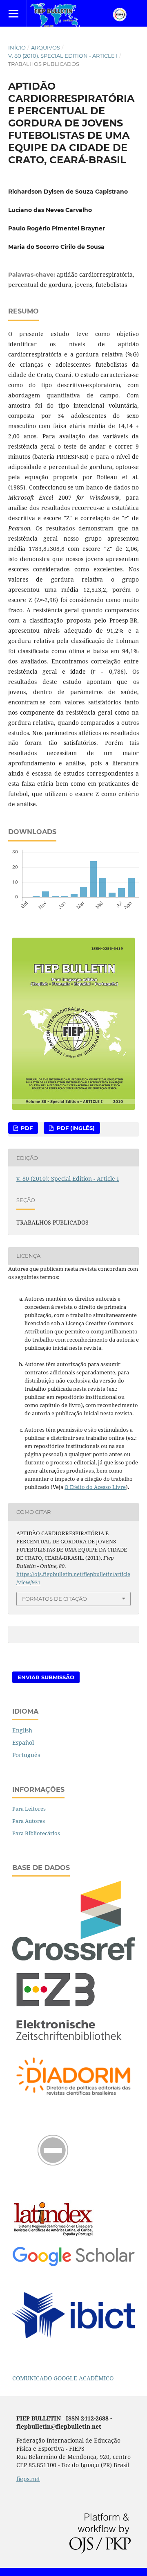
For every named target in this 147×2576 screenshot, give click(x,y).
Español (23, 1743)
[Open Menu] (13, 13)
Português (26, 1755)
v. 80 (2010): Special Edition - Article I (63, 56)
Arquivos (46, 47)
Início (17, 47)
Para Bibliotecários (36, 1833)
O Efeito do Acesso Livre (95, 1487)
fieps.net (28, 2479)
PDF (26, 1128)
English (22, 1730)
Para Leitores (29, 1809)
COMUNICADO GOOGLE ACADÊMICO (63, 2378)
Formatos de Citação (55, 1599)
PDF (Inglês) (75, 1128)
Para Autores (29, 1821)
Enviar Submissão (46, 1677)
